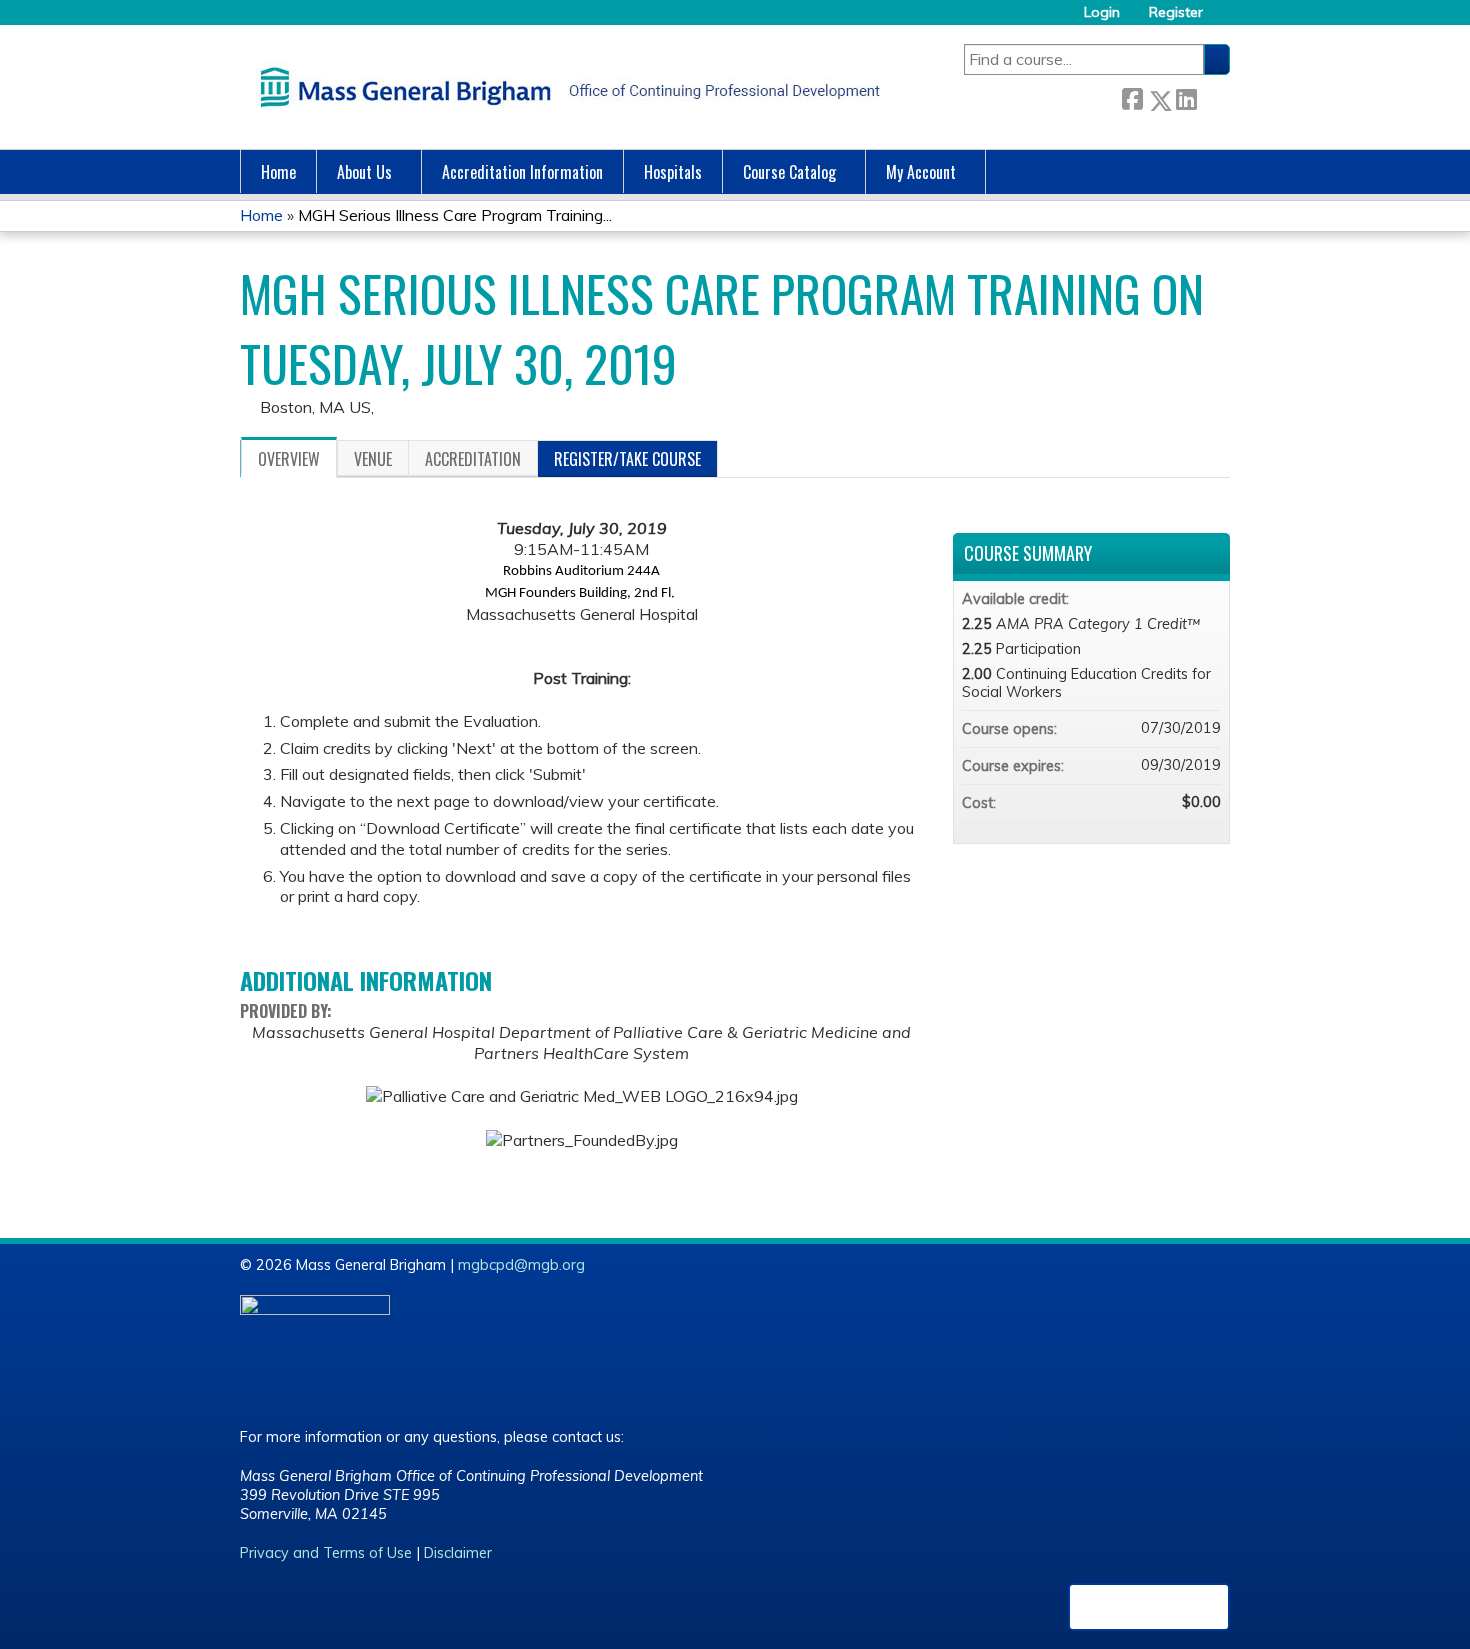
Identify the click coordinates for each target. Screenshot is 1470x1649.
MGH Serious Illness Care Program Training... (455, 215)
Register (1176, 12)
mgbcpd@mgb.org (521, 1265)
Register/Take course (627, 459)
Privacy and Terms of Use (326, 1553)
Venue (373, 459)
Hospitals (673, 172)
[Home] (565, 87)
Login (1102, 12)
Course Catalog (789, 172)
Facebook (1132, 96)
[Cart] (1224, 19)
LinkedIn (1186, 95)
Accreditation (473, 459)
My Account (921, 172)
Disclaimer (458, 1553)
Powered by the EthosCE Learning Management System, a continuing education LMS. (1149, 1607)
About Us (364, 172)
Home (278, 172)
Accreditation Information (522, 172)
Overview (289, 459)
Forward (1213, 95)
